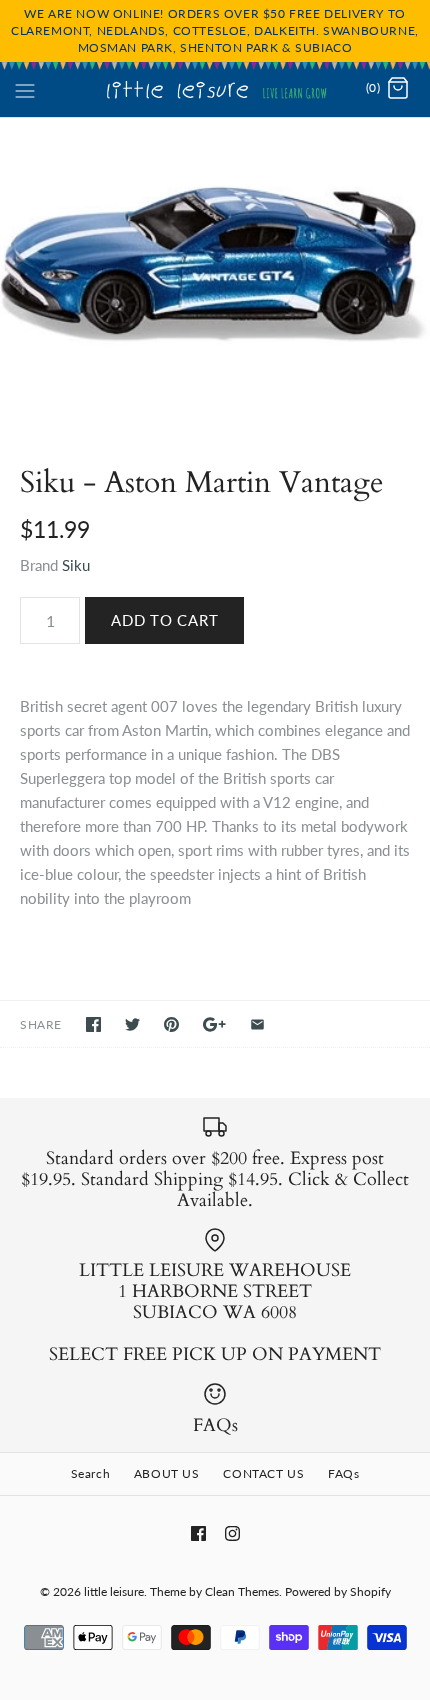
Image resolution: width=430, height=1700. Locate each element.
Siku (76, 565)
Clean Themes (242, 1591)
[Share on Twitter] (132, 1024)
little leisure (114, 1591)
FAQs (343, 1473)
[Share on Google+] (214, 1024)
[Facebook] (198, 1533)
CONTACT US (263, 1473)
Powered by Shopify (338, 1591)
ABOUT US (167, 1473)
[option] (215, 271)
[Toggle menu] (25, 88)
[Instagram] (232, 1533)
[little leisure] (215, 89)
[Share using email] (257, 1024)
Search (91, 1473)
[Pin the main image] (171, 1024)
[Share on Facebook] (93, 1024)
